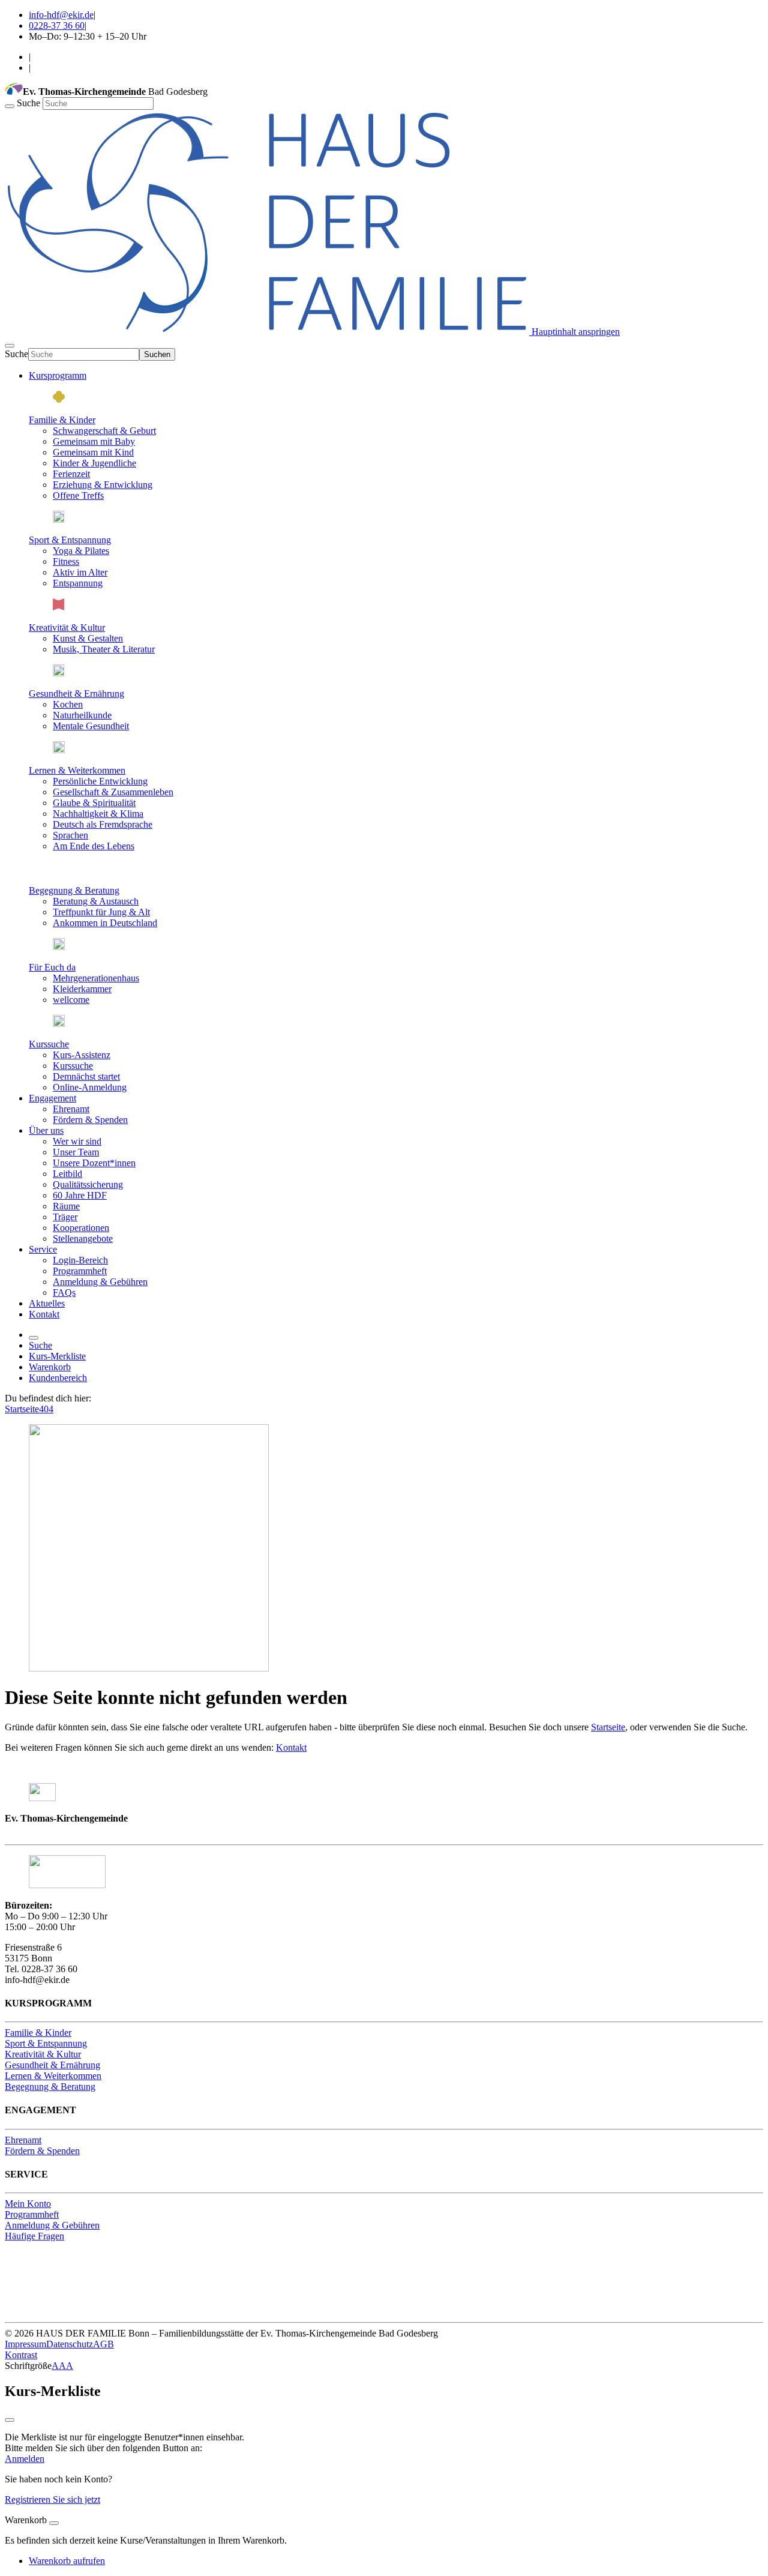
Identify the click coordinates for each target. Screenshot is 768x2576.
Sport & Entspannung (70, 540)
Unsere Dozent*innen (94, 1163)
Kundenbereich (58, 1378)
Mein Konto (28, 2204)
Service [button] (43, 1249)
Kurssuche (49, 1044)
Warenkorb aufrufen (67, 2561)
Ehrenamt (71, 1109)
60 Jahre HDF (80, 1195)
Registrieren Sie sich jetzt (52, 2499)
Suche (30, 103)
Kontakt (44, 1314)
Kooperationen (81, 1228)
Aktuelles (47, 1303)
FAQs (64, 1293)
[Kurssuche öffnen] (34, 1338)
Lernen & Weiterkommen (77, 770)
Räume (66, 1206)
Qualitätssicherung (88, 1184)
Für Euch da (52, 967)
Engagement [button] (52, 1098)
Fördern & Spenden (90, 1120)
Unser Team (76, 1152)
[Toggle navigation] (10, 346)
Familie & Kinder (62, 420)
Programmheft (80, 1271)
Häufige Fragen (34, 2236)
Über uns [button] (46, 1130)
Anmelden (25, 2459)
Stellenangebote (83, 1238)
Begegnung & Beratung (74, 890)
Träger (65, 1217)
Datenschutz (70, 2344)
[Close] (54, 2523)
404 (46, 1409)
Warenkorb (50, 1367)
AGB (103, 2344)
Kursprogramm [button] (58, 375)
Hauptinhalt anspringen (574, 332)
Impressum (25, 2344)
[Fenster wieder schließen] (10, 2420)
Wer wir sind (77, 1141)
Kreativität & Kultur (67, 627)
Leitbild (67, 1174)
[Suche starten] (10, 106)
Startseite (22, 1409)
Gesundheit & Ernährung (76, 694)
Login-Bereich (80, 1260)
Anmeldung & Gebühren (100, 1282)
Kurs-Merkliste (57, 1356)
